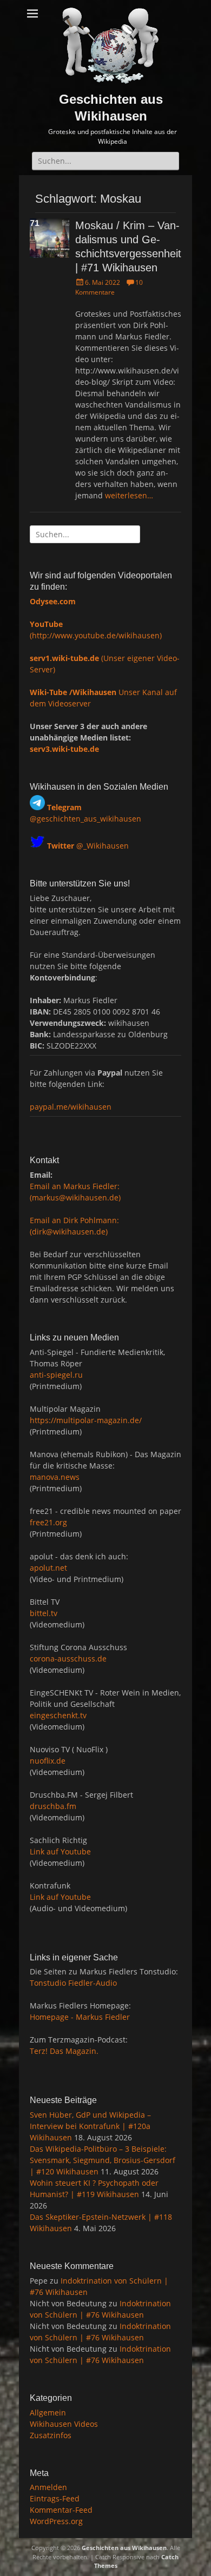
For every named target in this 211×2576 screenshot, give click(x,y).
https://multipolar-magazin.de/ (86, 1420)
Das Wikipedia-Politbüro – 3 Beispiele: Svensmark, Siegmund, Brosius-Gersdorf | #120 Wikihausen (103, 2160)
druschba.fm (53, 1806)
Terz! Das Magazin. (64, 2051)
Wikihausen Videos (64, 2424)
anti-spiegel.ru (56, 1375)
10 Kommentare (109, 287)
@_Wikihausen (88, 846)
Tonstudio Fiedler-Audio (73, 1983)
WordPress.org (56, 2521)
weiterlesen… (129, 495)
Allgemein (48, 2413)
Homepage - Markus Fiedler (80, 2017)
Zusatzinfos (51, 2435)
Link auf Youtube (60, 1851)
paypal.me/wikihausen (71, 1107)
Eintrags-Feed (55, 2498)
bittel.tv (44, 1613)
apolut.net (48, 1568)
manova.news (55, 1477)
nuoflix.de (48, 1761)
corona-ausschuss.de (68, 1659)
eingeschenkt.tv (58, 1715)
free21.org (48, 1522)
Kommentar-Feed (61, 2510)
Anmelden (48, 2487)
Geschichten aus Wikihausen (124, 2548)
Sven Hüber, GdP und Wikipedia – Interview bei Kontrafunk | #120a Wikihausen (90, 2126)
